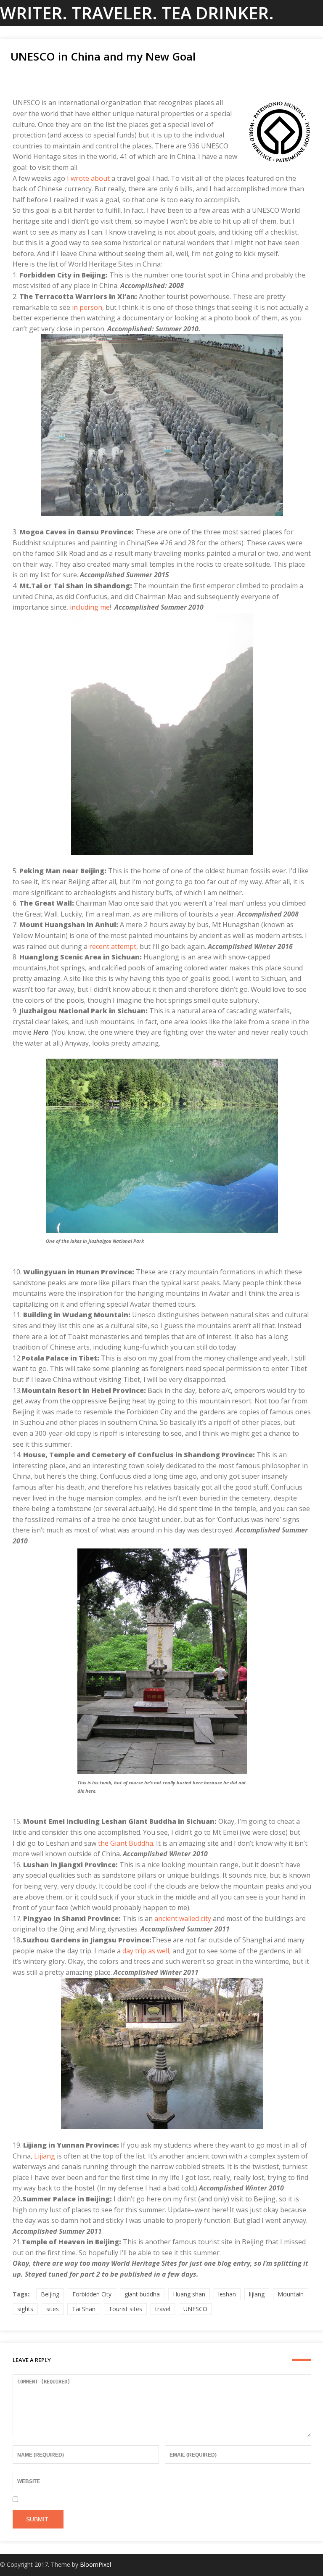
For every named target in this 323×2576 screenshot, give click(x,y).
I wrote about (88, 178)
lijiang (257, 2294)
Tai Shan (84, 2309)
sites (53, 2309)
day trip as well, (147, 1951)
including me (90, 607)
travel (163, 2309)
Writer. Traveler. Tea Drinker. (137, 13)
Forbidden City (92, 2294)
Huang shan (189, 2294)
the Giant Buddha (126, 1843)
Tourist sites (125, 2309)
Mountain (291, 2294)
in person (86, 307)
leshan (227, 2294)
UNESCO (195, 2309)
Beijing (50, 2294)
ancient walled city (183, 1918)
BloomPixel (95, 2564)
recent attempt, (114, 946)
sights (25, 2309)
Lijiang (45, 2156)
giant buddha (142, 2294)
